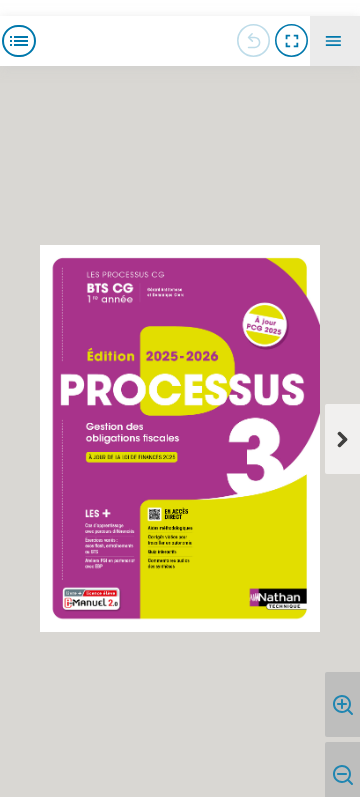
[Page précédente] (253, 41)
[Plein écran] (291, 41)
